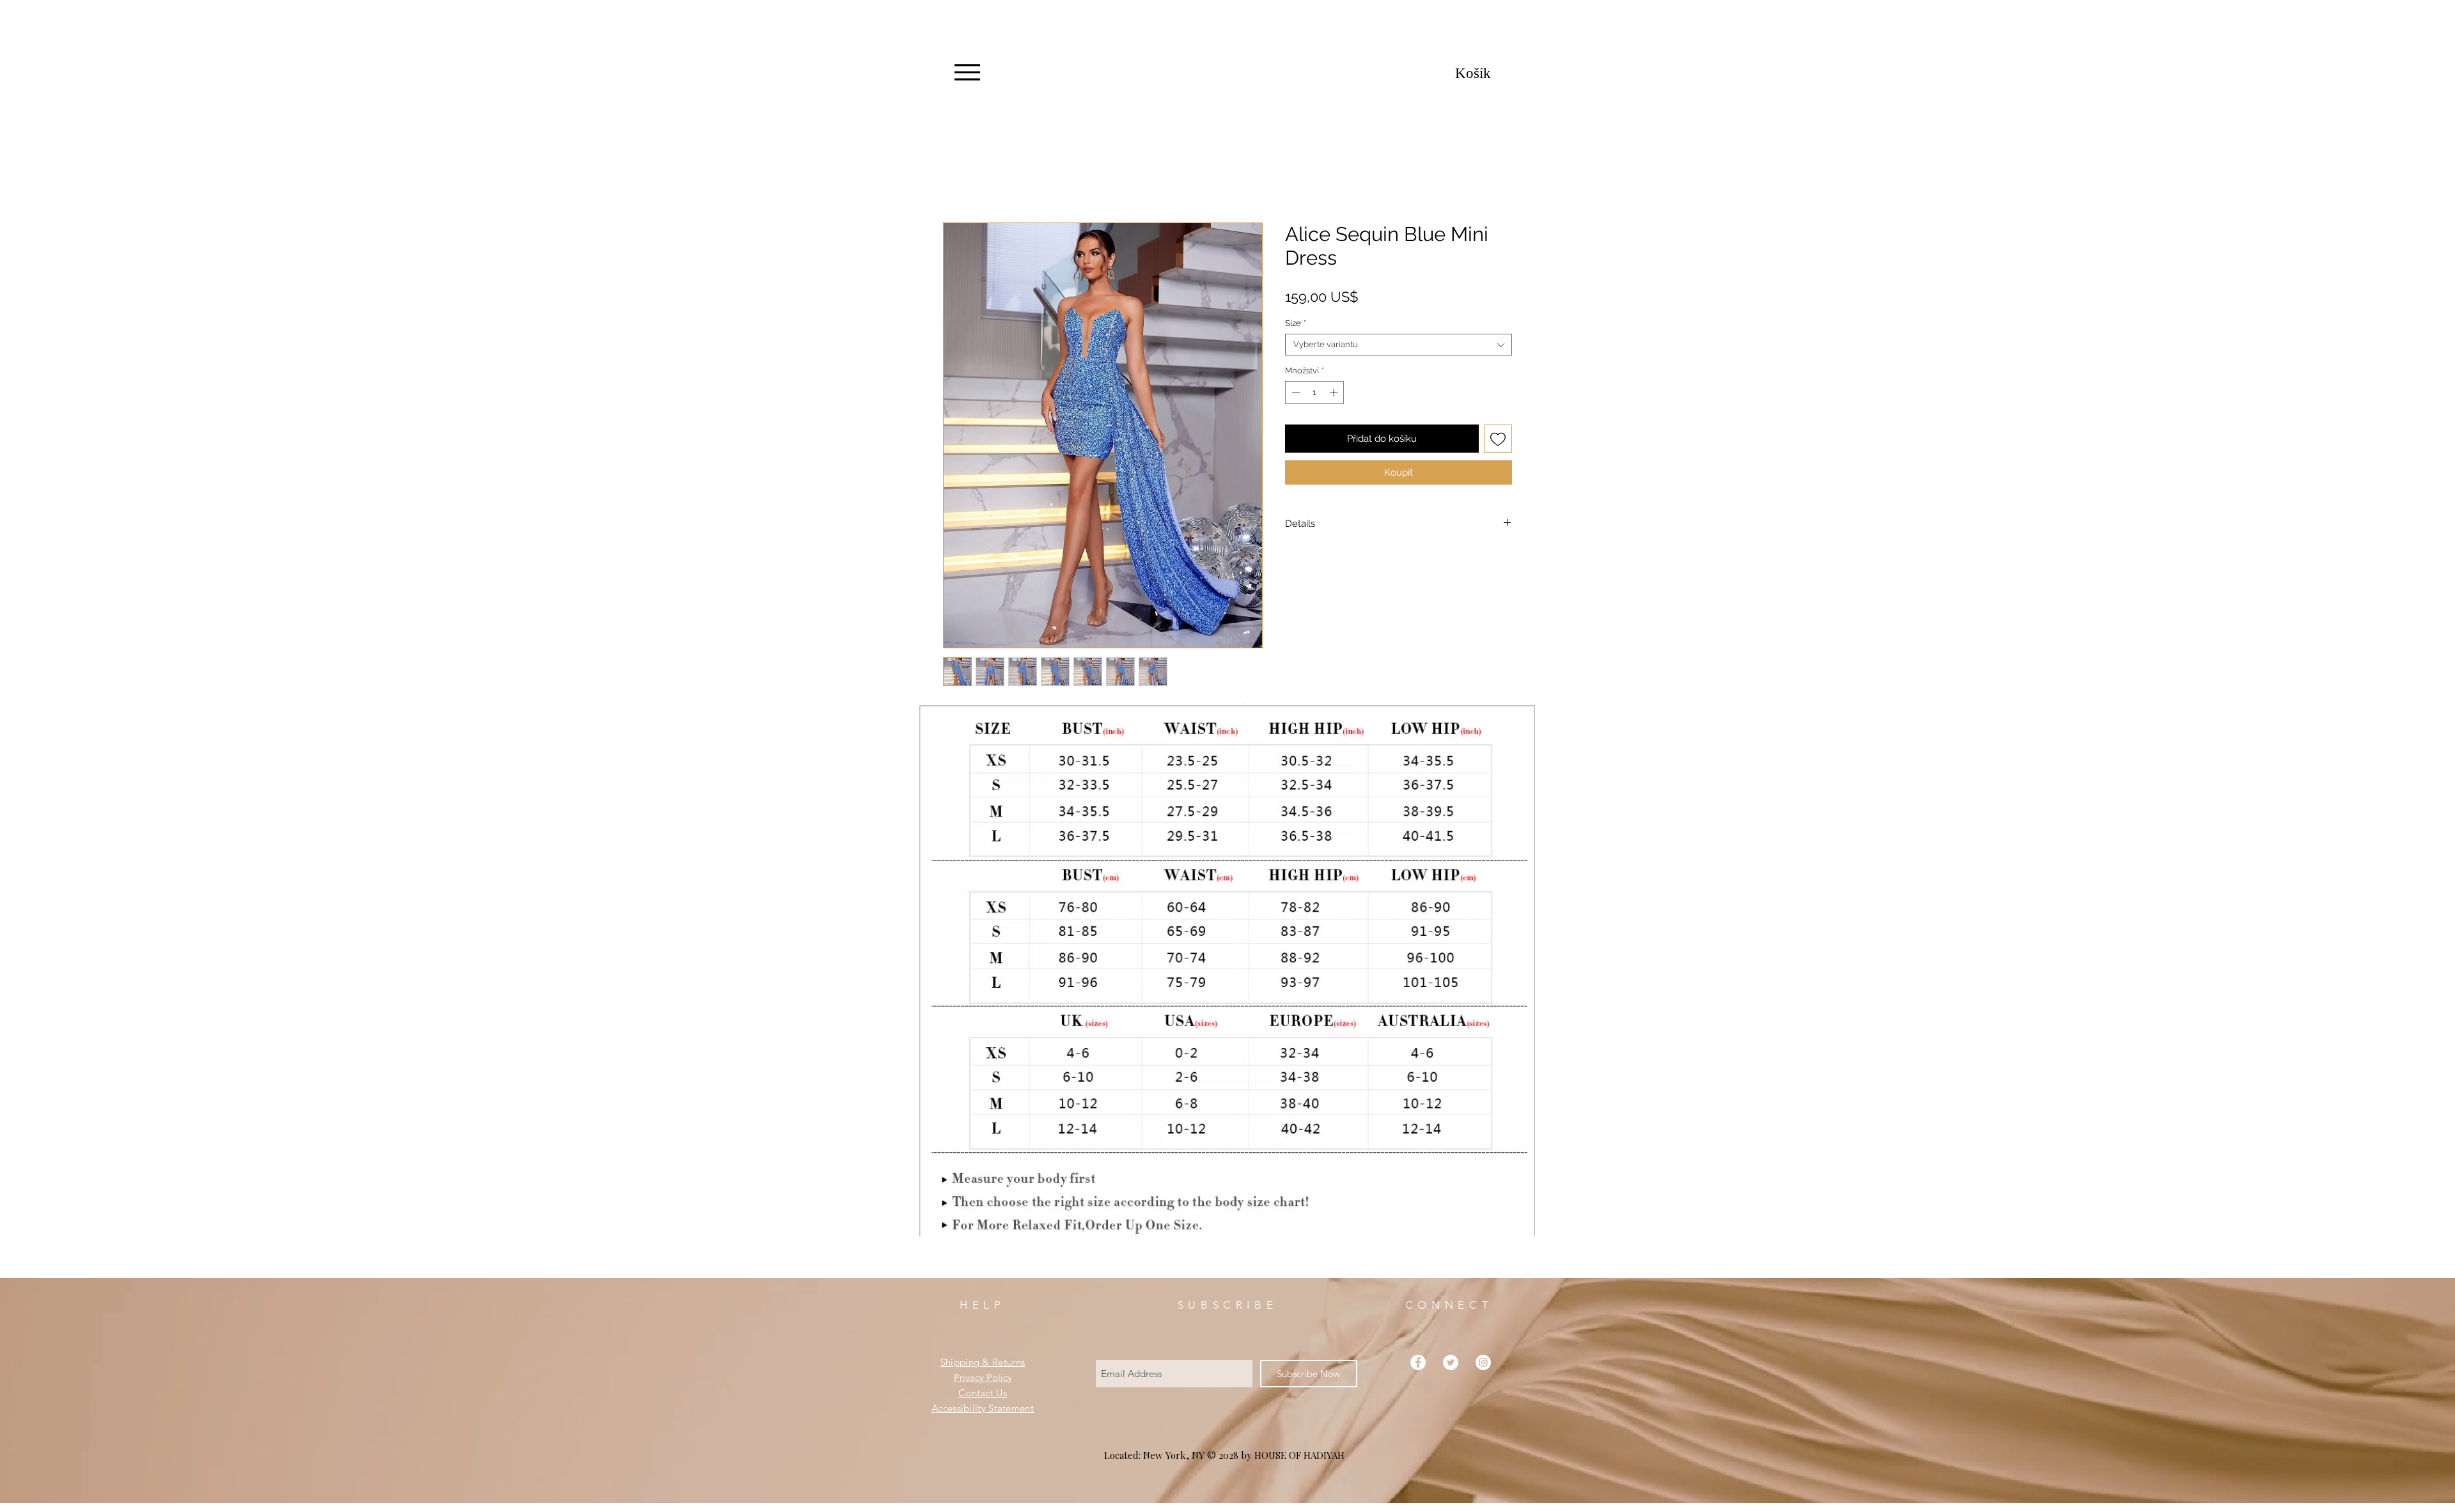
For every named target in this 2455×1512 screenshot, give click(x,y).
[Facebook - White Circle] (1418, 1362)
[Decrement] (1295, 393)
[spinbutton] (1315, 393)
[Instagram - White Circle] (1483, 1362)
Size (1296, 323)
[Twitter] (1451, 1362)
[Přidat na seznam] (1498, 439)
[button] (1489, 73)
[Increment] (1335, 393)
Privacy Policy (983, 1377)
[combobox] (1399, 345)
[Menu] (967, 72)
